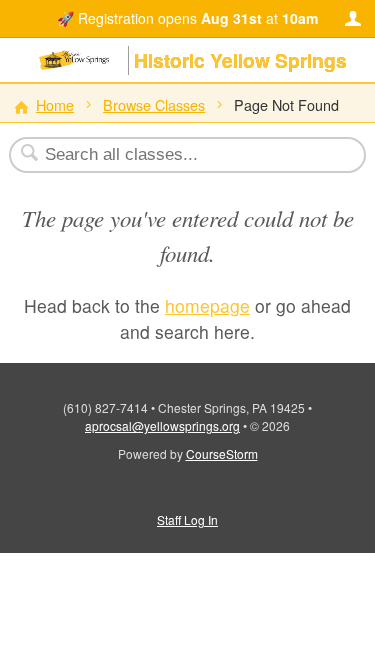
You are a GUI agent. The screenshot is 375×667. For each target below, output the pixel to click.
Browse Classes (154, 104)
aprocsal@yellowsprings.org (162, 425)
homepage (207, 305)
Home (55, 104)
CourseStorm (222, 453)
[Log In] (353, 19)
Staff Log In (187, 519)
